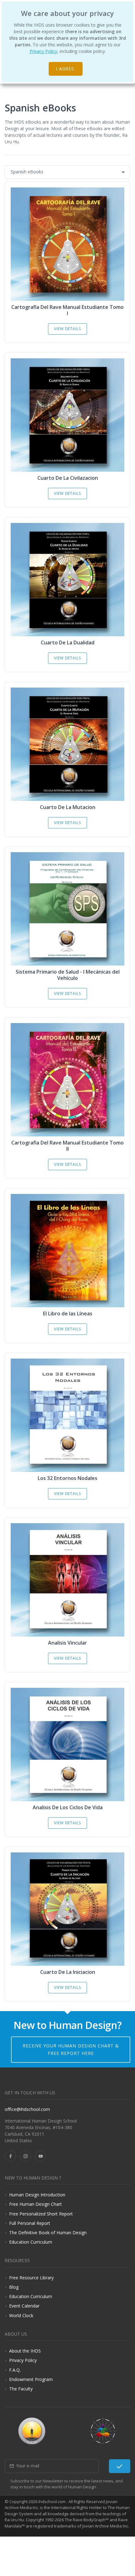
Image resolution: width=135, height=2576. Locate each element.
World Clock (21, 2315)
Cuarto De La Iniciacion (68, 1972)
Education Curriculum (31, 2242)
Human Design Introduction (37, 2195)
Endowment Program (31, 2379)
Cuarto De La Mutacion (68, 807)
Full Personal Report (30, 2223)
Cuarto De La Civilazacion (68, 478)
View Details (67, 329)
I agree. (66, 69)
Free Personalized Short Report (41, 2214)
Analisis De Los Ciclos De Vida (68, 1807)
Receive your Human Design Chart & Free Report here (71, 2049)
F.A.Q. (15, 2370)
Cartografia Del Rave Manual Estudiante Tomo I (67, 310)
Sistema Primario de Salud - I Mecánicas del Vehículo (68, 975)
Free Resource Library (31, 2278)
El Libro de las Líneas (68, 1314)
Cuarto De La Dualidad (68, 643)
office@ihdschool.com (27, 2109)
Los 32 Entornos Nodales (67, 1478)
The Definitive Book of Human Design (48, 2233)
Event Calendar (24, 2306)
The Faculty (21, 2389)
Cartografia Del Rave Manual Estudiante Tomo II (67, 1146)
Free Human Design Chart (35, 2204)
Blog (14, 2287)
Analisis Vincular (67, 1643)
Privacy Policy (43, 51)
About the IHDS (25, 2351)
